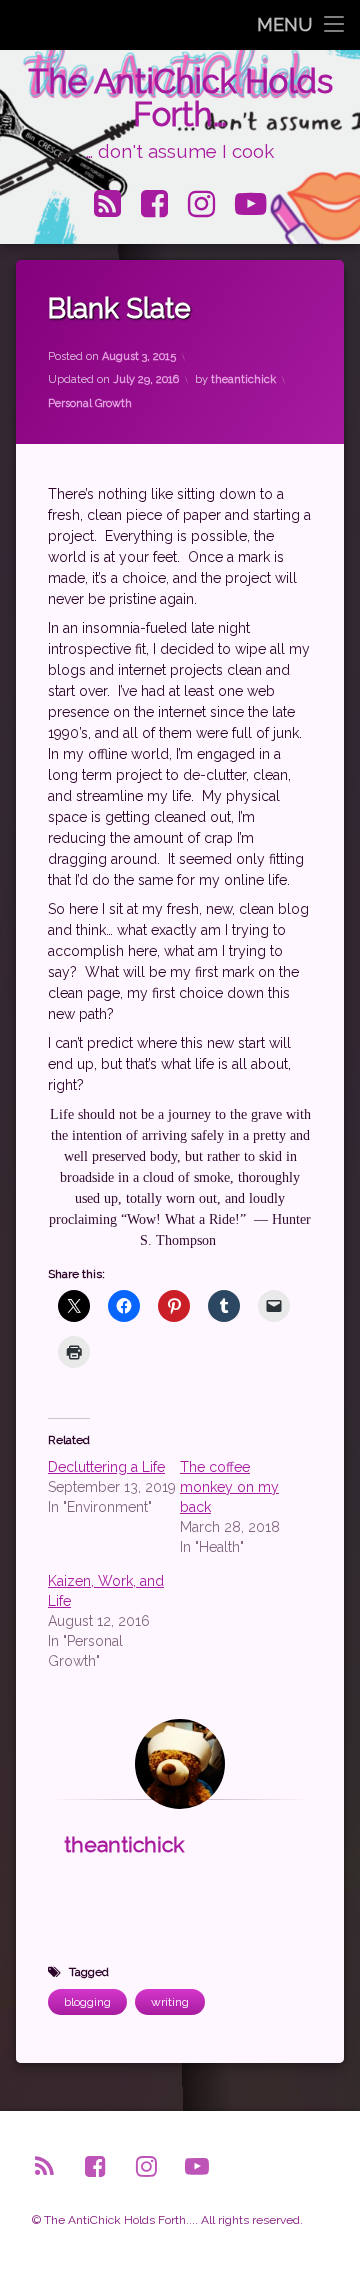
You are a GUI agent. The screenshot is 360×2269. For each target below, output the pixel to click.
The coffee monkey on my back (229, 1487)
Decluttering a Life (106, 1467)
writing (170, 2002)
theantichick (243, 379)
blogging (87, 2002)
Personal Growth (90, 403)
